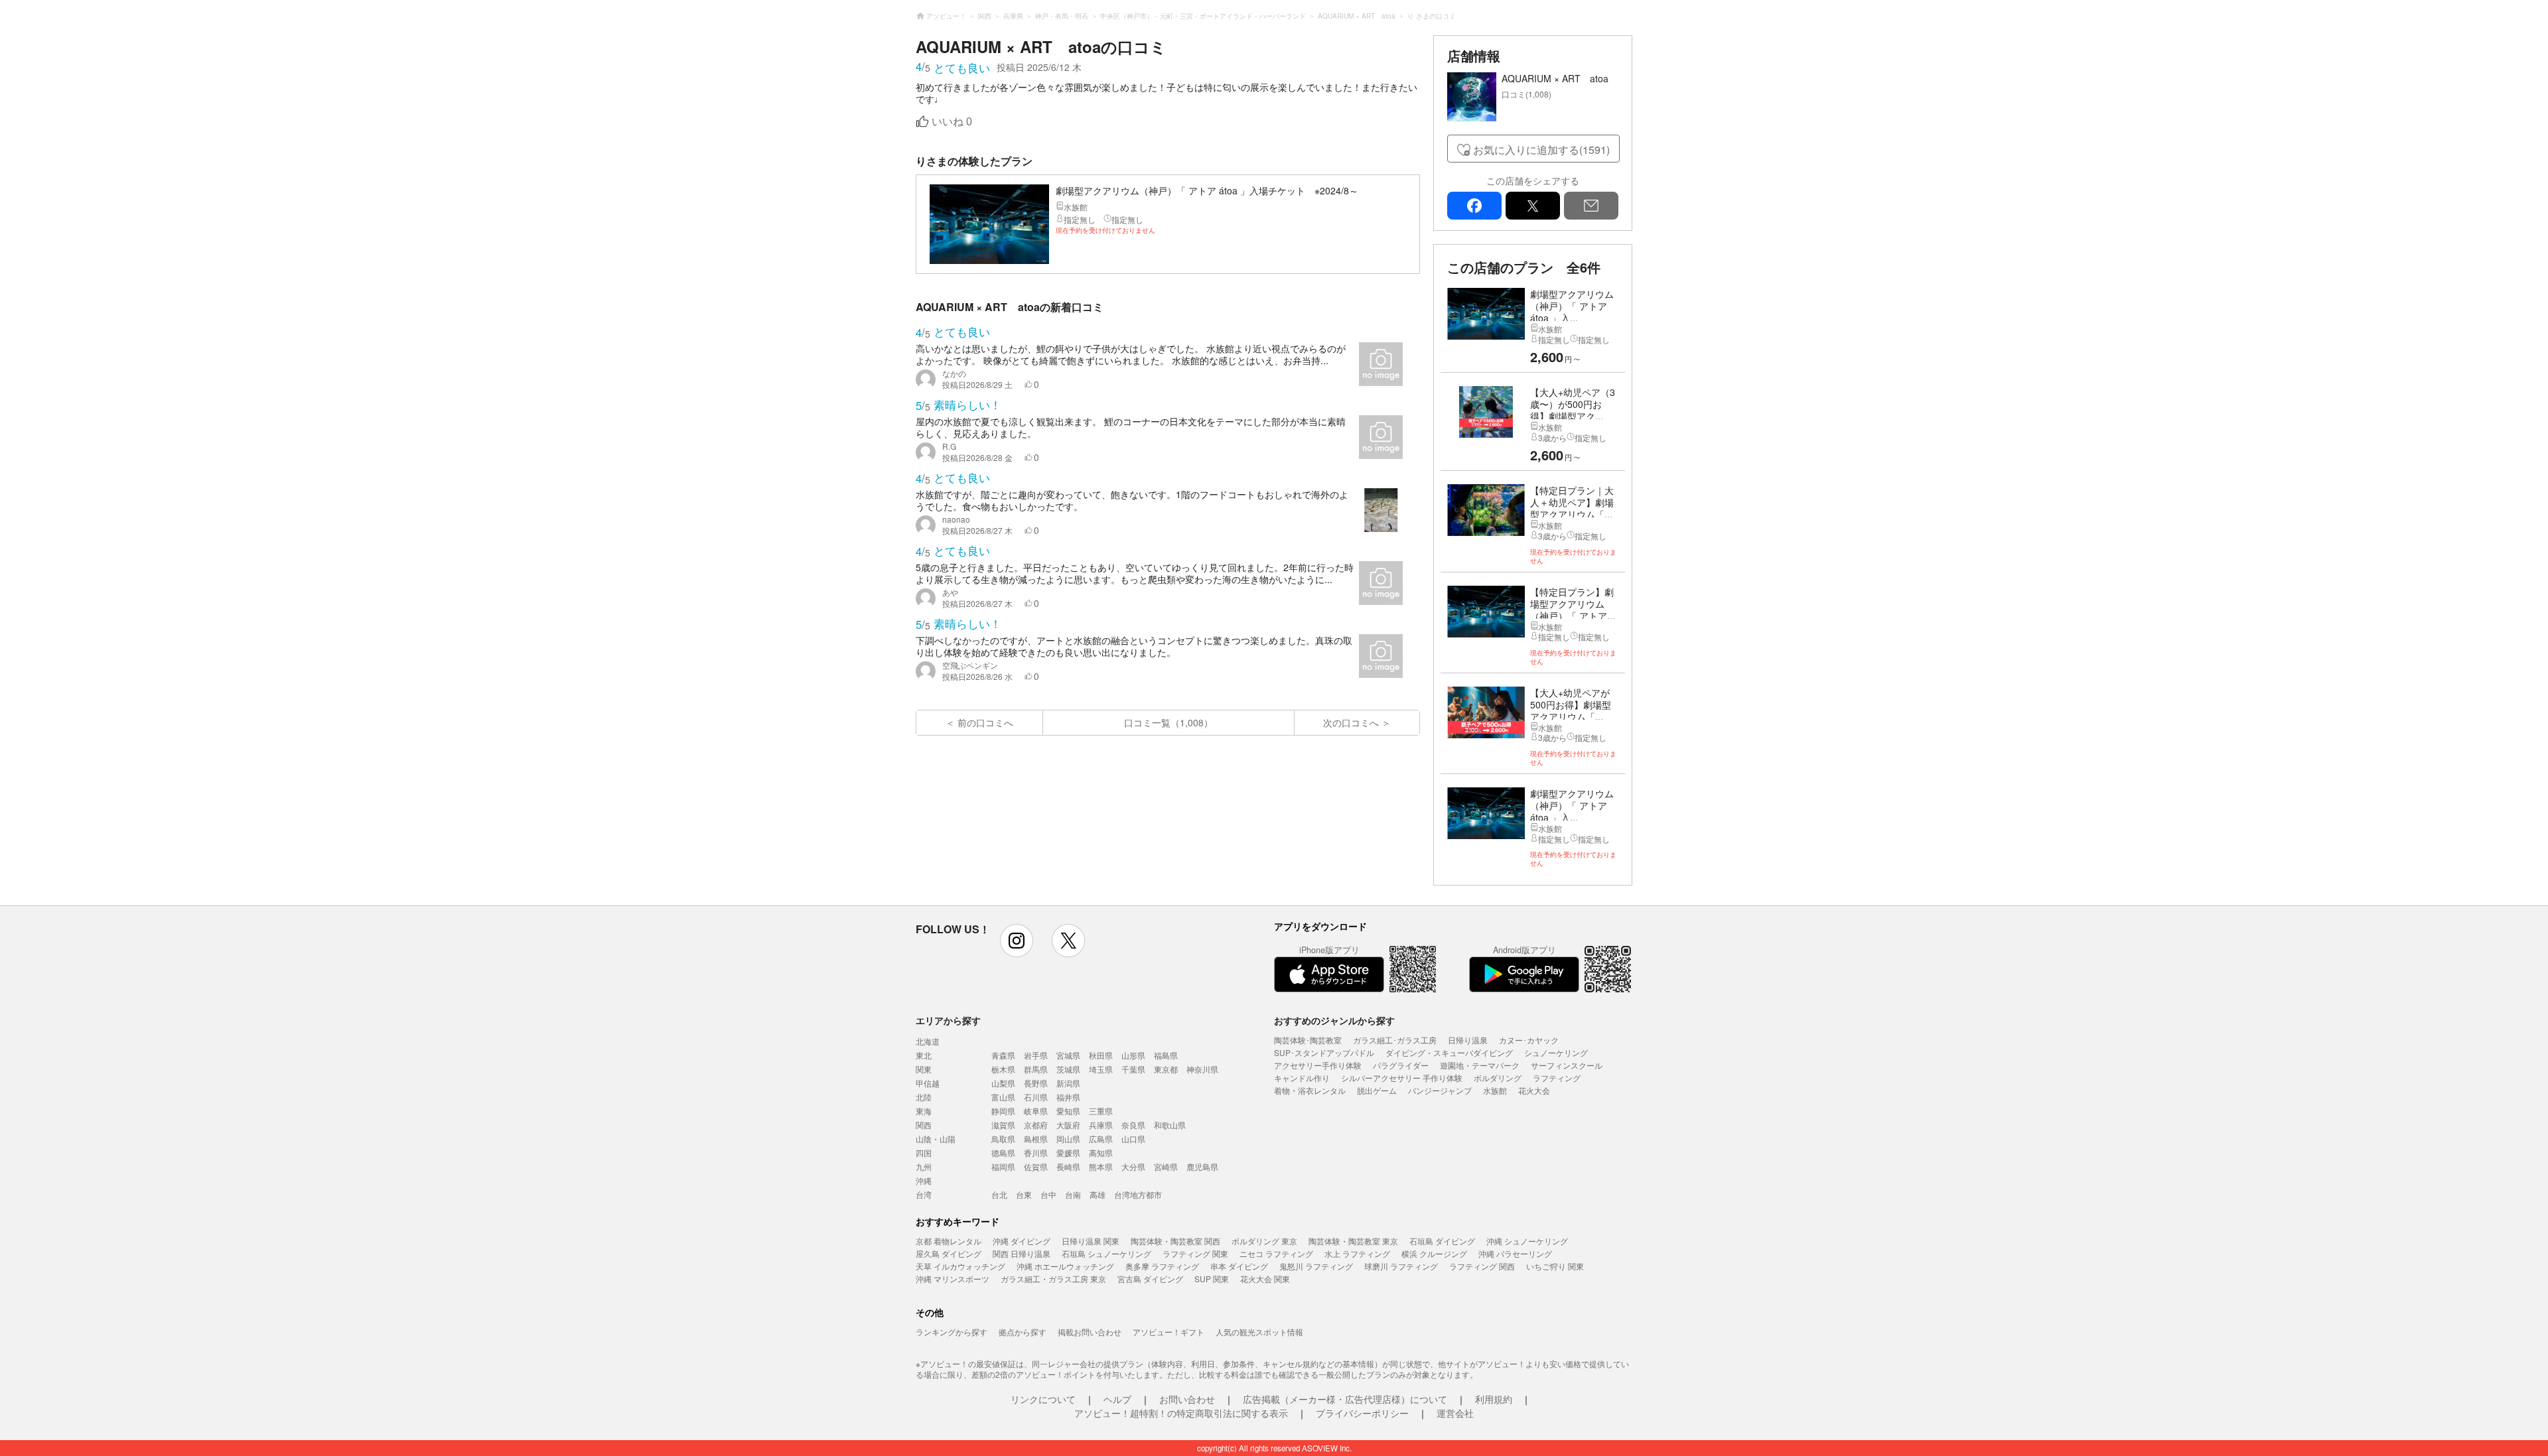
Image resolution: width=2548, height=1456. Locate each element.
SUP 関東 (1212, 1279)
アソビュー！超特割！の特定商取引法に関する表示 (1181, 1413)
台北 (999, 1194)
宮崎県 (1166, 1166)
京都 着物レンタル (949, 1241)
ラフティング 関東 (1195, 1253)
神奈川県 (1202, 1069)
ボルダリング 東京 (1264, 1241)
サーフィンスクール (1567, 1065)
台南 (1073, 1194)
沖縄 (924, 1180)
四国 (924, 1153)
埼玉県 (1101, 1069)
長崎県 (1068, 1166)
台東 (1024, 1194)
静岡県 (1003, 1111)
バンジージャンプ (1440, 1090)
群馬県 (1036, 1069)
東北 (924, 1055)
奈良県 (1133, 1125)
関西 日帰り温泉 (1022, 1253)
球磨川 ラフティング (1401, 1266)
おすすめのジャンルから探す (1334, 1020)
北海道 (928, 1041)
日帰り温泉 (1468, 1040)
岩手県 (1036, 1055)
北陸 (924, 1097)
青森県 (1003, 1055)
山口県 (1133, 1139)
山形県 (1133, 1055)
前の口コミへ (985, 722)
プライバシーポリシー (1362, 1413)
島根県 (1036, 1139)
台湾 (924, 1194)
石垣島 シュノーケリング (1106, 1253)
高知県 (1101, 1153)
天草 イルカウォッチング (960, 1266)
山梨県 (1003, 1083)
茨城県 (1068, 1069)
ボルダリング (1498, 1078)
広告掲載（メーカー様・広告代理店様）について (1345, 1399)
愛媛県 (1068, 1153)
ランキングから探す (952, 1332)
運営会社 (1455, 1413)
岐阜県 (1036, 1111)
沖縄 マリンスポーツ (953, 1279)
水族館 (1495, 1090)
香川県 (1036, 1153)
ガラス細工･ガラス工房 (1395, 1040)
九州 (924, 1166)
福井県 (1068, 1097)
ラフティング (1557, 1078)
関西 (924, 1125)
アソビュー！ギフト (1168, 1332)
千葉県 (1133, 1069)
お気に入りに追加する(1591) (1541, 150)
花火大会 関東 (1265, 1279)
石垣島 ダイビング (1442, 1241)
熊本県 (1101, 1166)
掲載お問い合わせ (1090, 1332)
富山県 (1003, 1097)
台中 (1048, 1194)
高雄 (1097, 1194)
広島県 (1101, 1139)
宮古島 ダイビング (1150, 1279)
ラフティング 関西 (1482, 1266)
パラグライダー (1401, 1065)
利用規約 (1494, 1399)
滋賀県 (1003, 1125)
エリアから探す (948, 1020)
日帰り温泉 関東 (1091, 1241)
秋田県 (1101, 1055)
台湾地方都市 (1138, 1194)
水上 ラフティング (1357, 1253)
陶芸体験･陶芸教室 (1308, 1040)
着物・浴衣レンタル (1310, 1090)
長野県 (1036, 1083)
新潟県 (1068, 1083)
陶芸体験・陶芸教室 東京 (1353, 1241)
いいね (952, 122)
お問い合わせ (1187, 1399)
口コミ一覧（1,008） (1168, 722)
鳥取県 (1003, 1139)
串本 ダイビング (1239, 1266)
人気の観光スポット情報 (1259, 1332)
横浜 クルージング (1434, 1253)
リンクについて (1043, 1399)
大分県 (1133, 1166)
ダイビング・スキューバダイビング (1449, 1052)
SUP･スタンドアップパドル (1324, 1052)
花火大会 (1534, 1090)
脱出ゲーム (1377, 1090)
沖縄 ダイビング (1022, 1241)
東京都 (1166, 1069)
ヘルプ (1117, 1399)
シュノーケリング (1556, 1052)
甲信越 (928, 1083)
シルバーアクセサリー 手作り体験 (1402, 1078)
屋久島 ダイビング (949, 1253)
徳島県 (1003, 1153)
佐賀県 (1036, 1166)
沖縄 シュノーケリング (1527, 1241)
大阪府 (1068, 1125)
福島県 (1166, 1055)
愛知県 (1068, 1111)
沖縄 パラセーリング (1515, 1253)
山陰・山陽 (936, 1139)
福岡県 (1003, 1166)
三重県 (1101, 1111)
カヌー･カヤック (1529, 1040)
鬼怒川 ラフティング (1316, 1266)
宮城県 (1068, 1055)
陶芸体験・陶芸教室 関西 (1175, 1241)
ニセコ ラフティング (1276, 1253)
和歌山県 (1170, 1125)
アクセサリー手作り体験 (1318, 1065)
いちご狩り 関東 (1555, 1266)
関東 (924, 1069)
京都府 (1036, 1125)
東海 (924, 1111)
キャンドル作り (1302, 1078)
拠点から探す (1023, 1332)
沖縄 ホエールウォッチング (1065, 1266)
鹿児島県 (1202, 1166)
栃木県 (1003, 1069)
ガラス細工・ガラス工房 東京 (1053, 1279)
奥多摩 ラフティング (1162, 1266)
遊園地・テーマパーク (1480, 1065)
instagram (1017, 941)
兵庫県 (1101, 1125)
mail (1591, 206)
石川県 (1036, 1097)
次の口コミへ (1351, 722)
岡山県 (1068, 1139)
